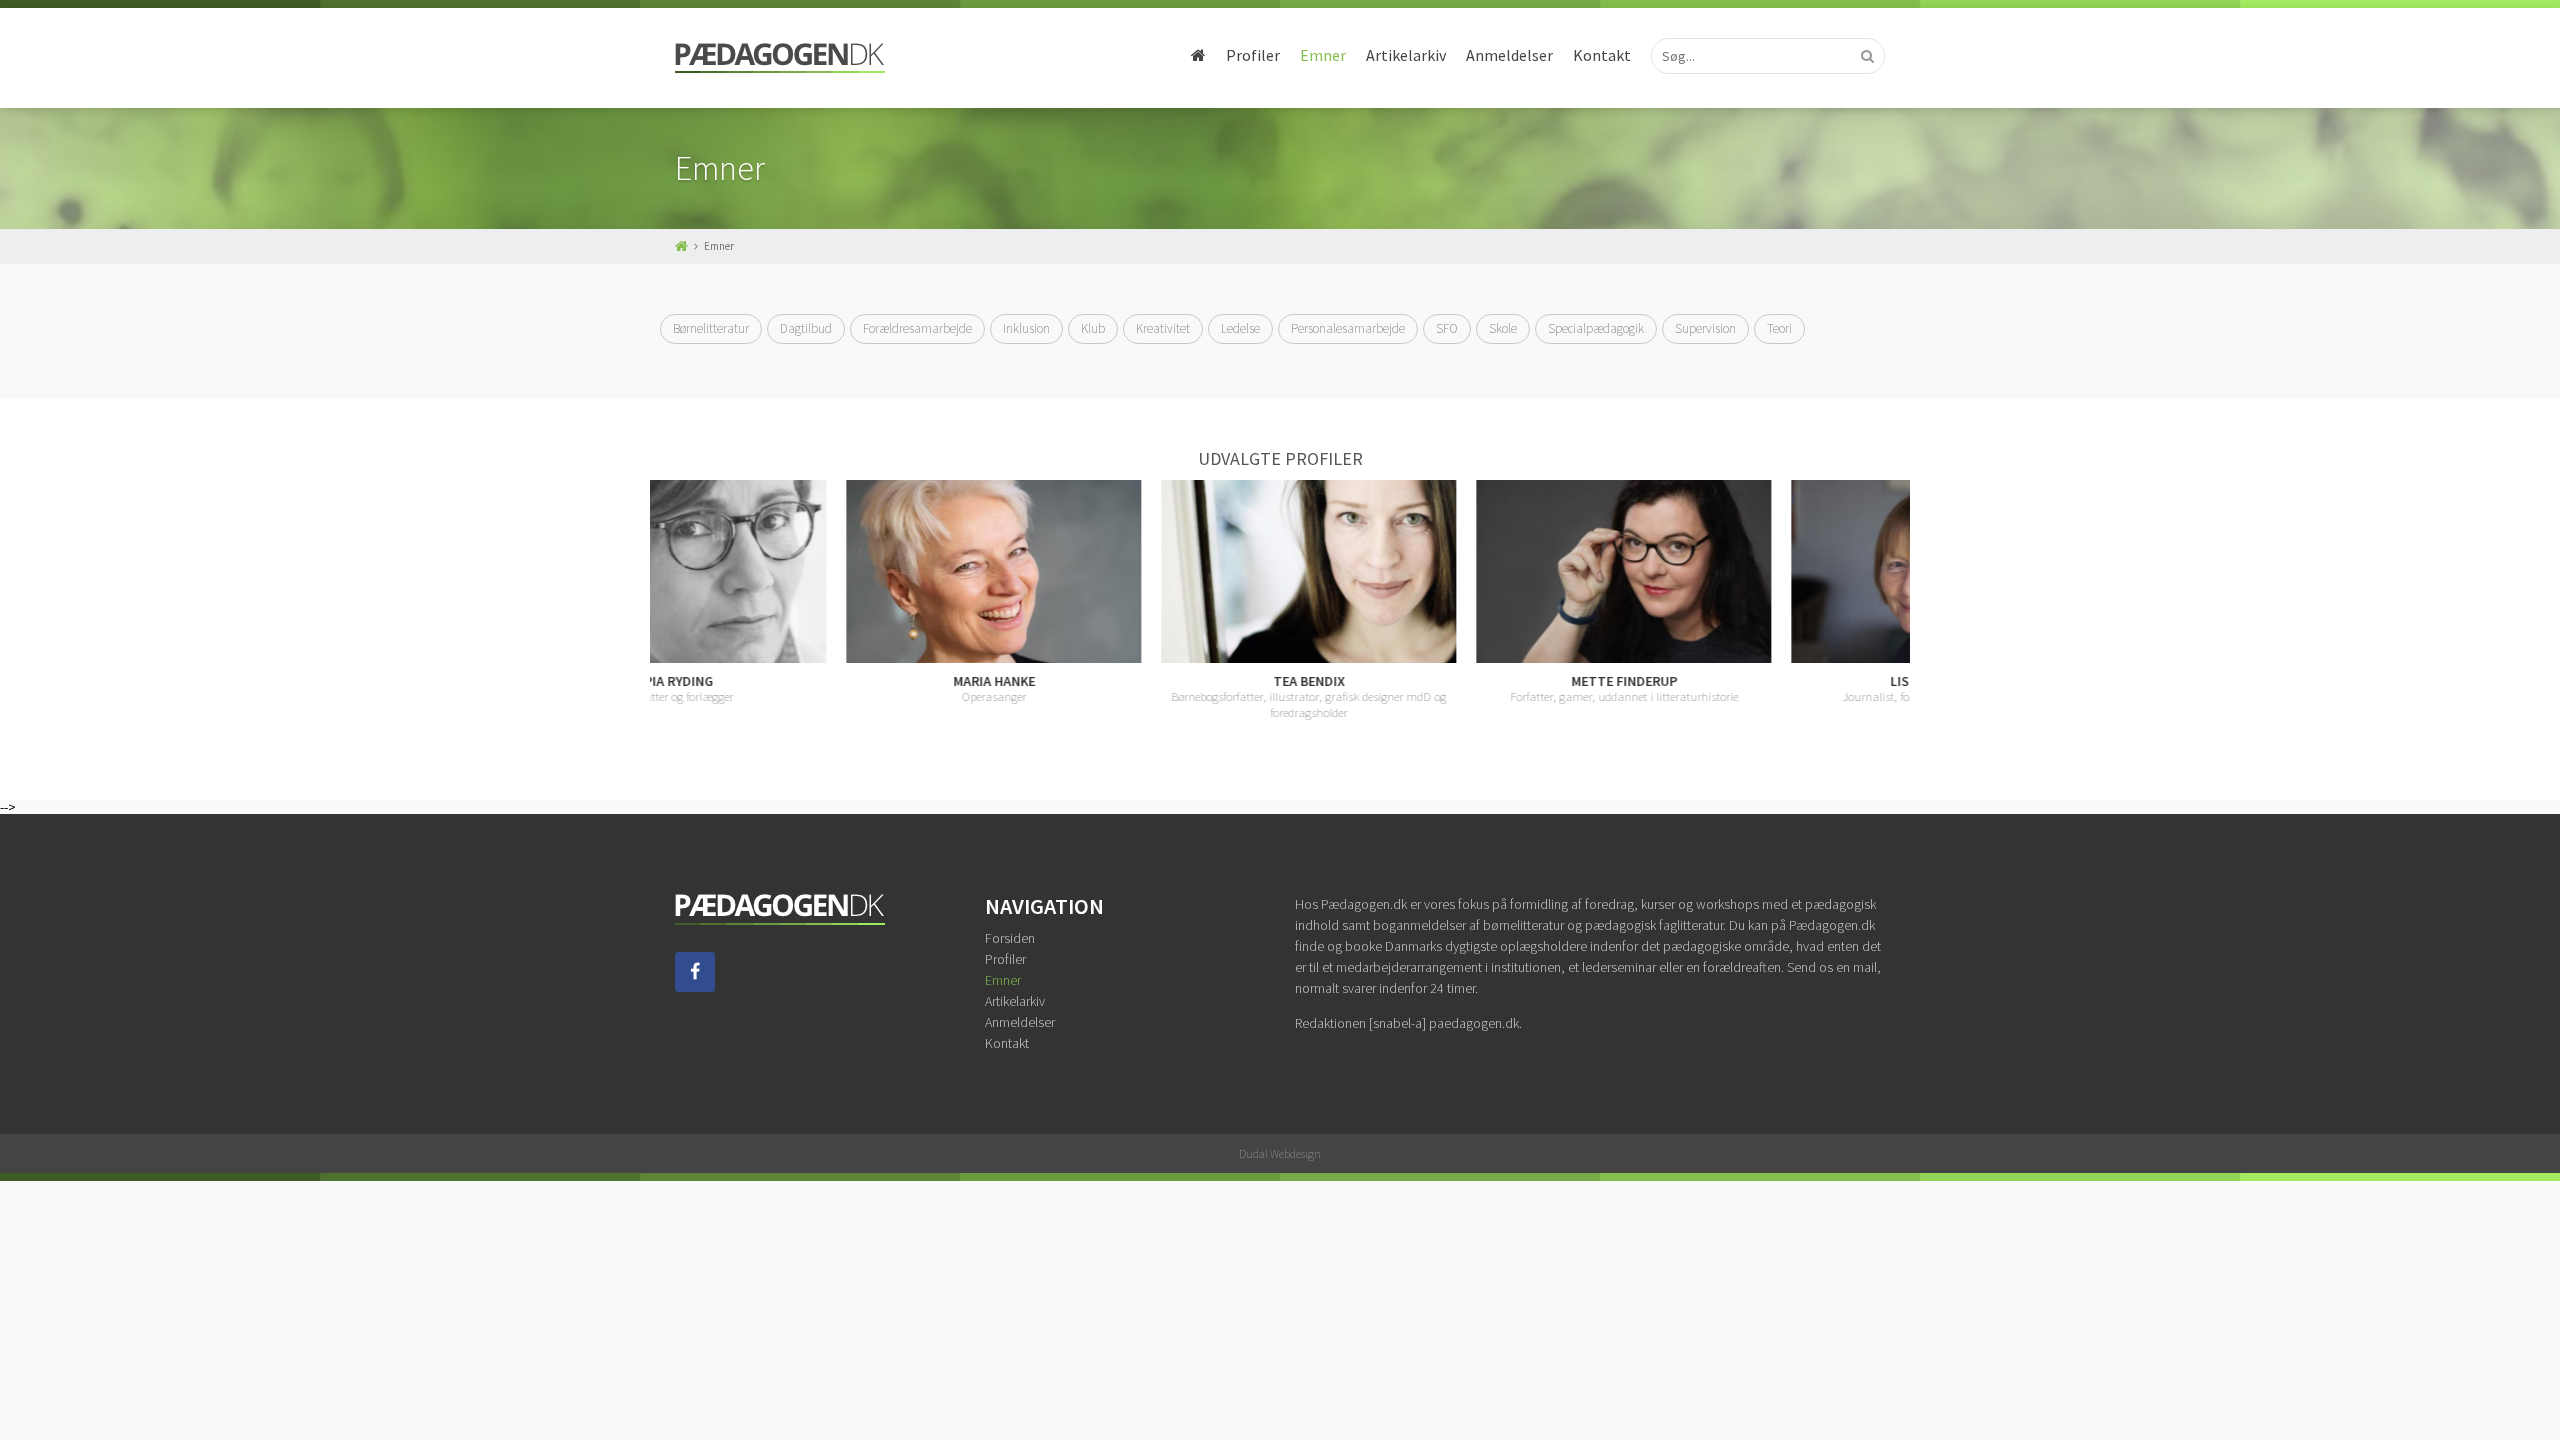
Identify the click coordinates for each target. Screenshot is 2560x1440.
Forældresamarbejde (917, 328)
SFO (1447, 328)
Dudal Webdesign (1280, 1153)
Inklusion (1026, 328)
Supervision (1705, 328)
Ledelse (1240, 328)
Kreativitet (1163, 328)
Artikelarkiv (1406, 55)
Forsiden (1010, 938)
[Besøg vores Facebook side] (695, 987)
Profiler (1253, 55)
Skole (1503, 328)
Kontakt (1602, 55)
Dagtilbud (806, 328)
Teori (1779, 328)
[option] (807, 592)
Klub (1093, 328)
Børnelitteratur (711, 328)
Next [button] (1900, 600)
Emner (1323, 55)
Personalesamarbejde (1348, 328)
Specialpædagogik (1596, 328)
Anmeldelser (1509, 55)
